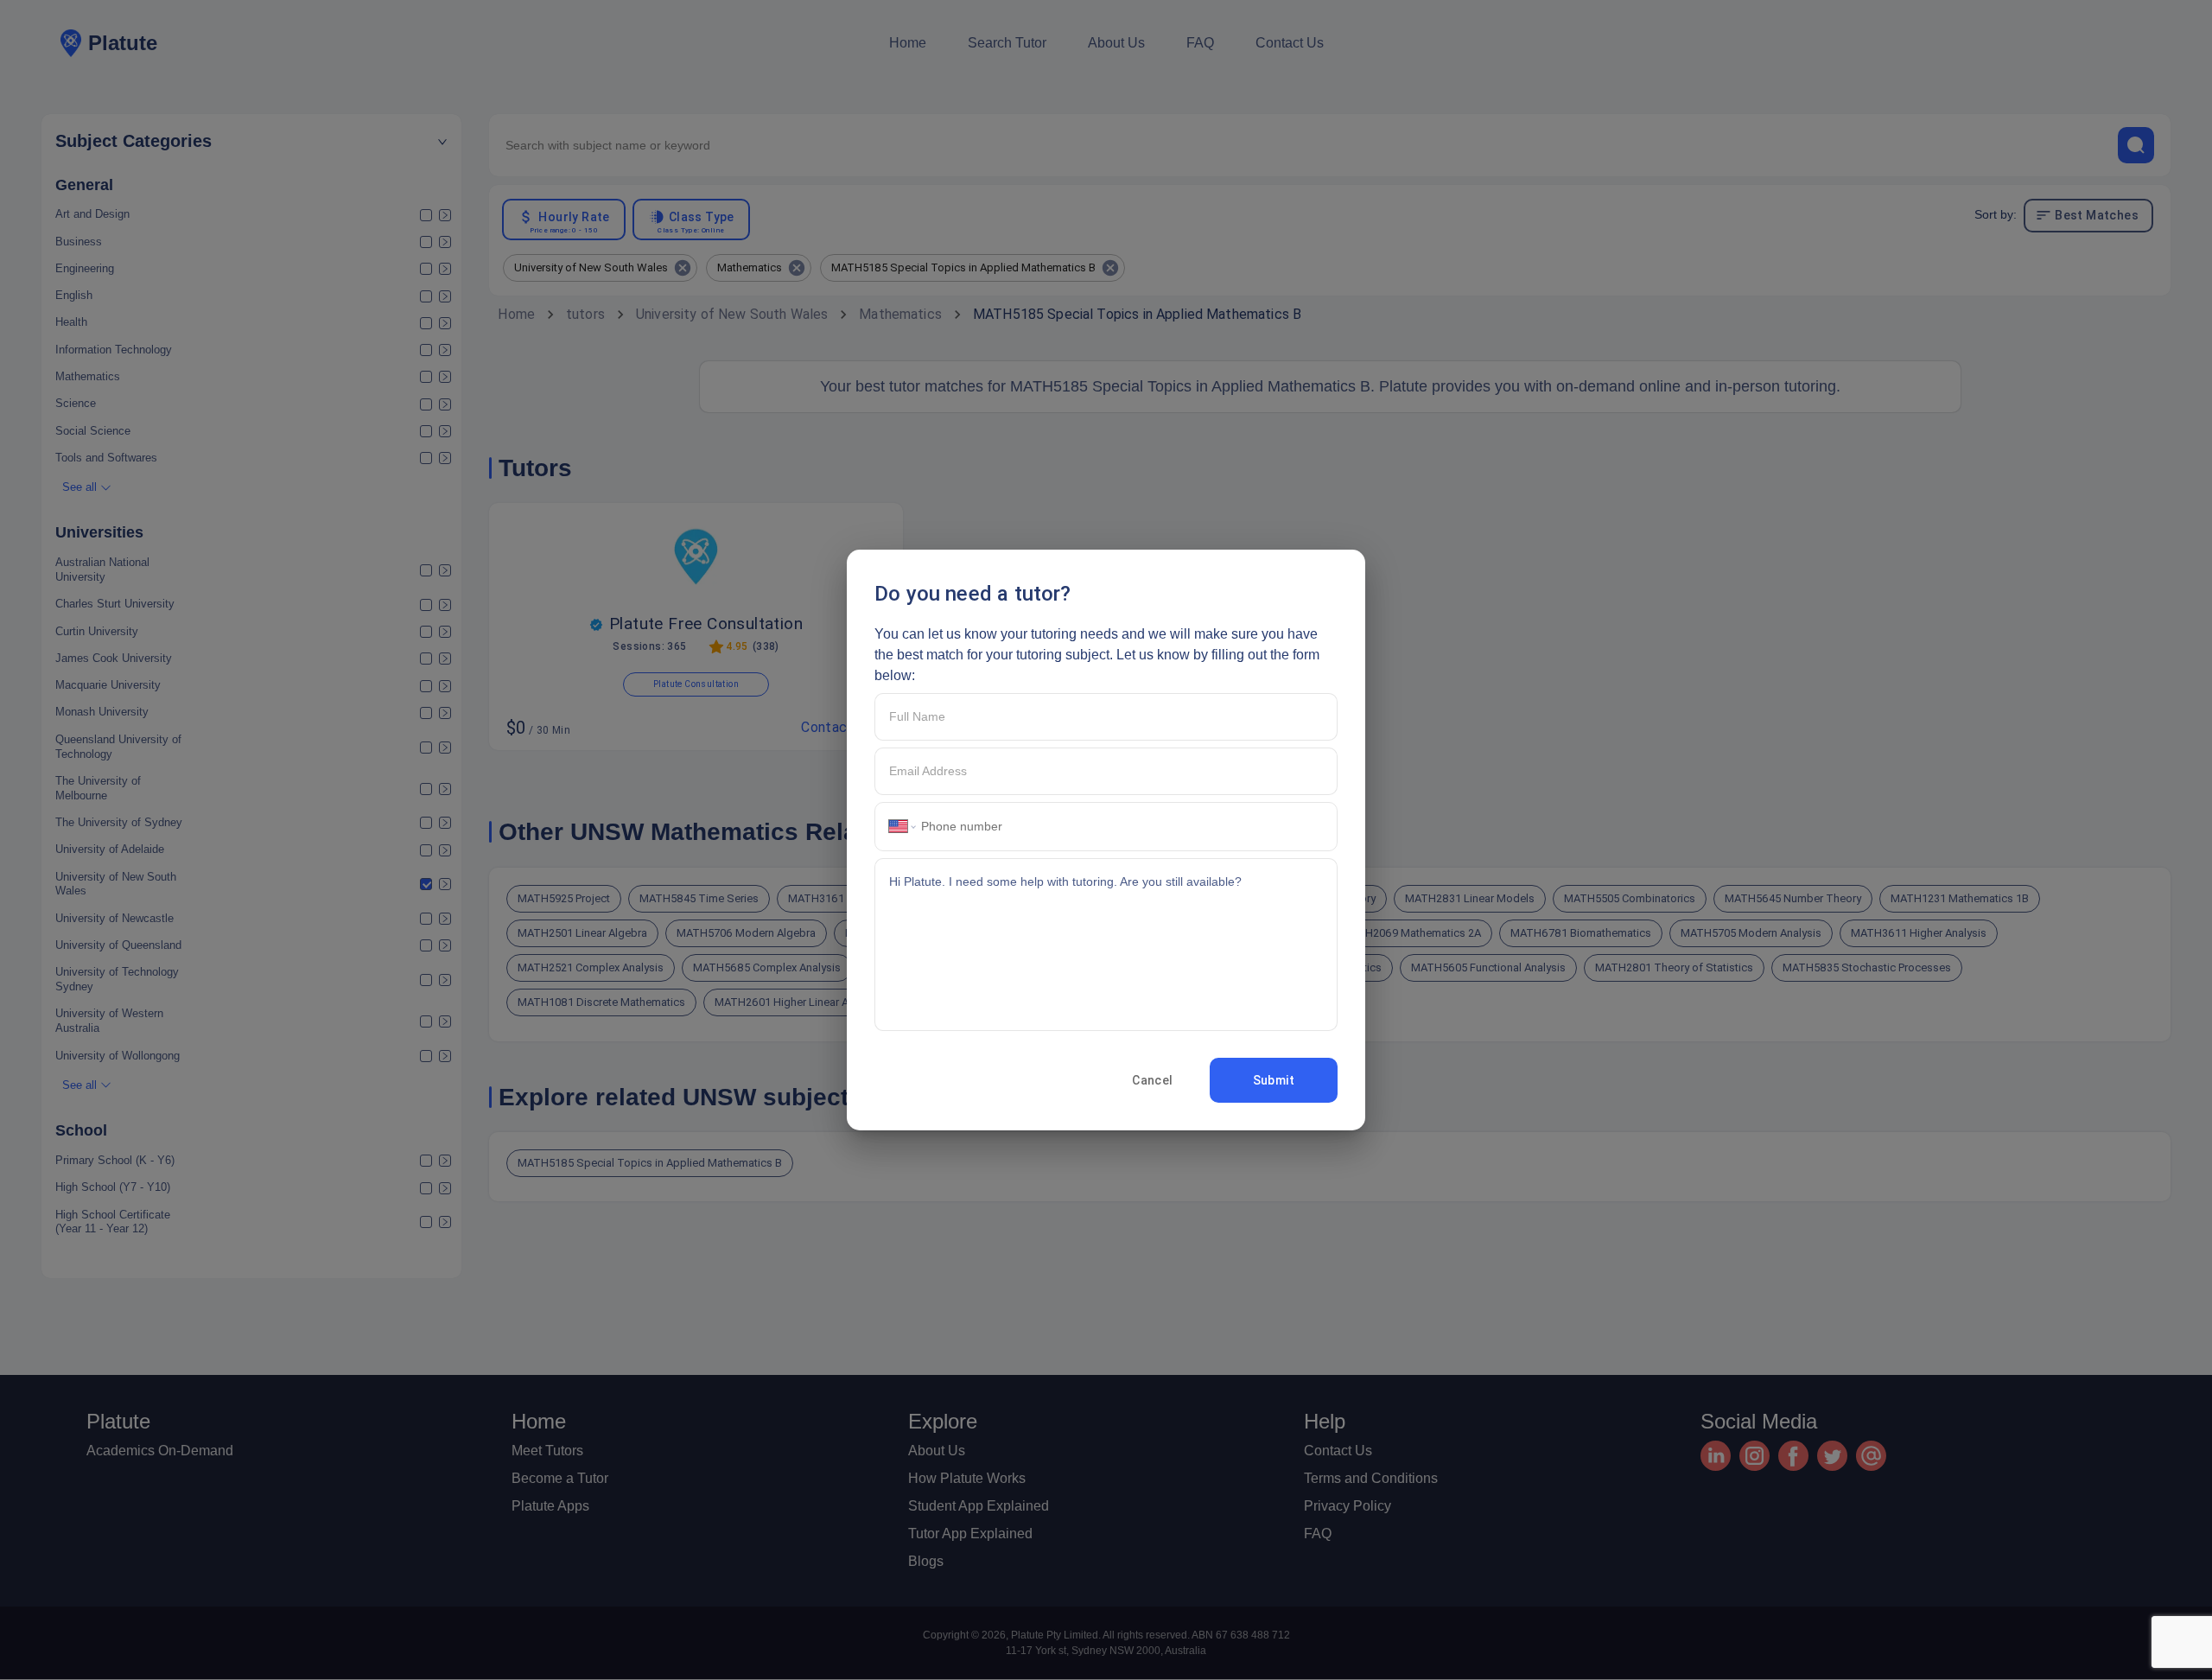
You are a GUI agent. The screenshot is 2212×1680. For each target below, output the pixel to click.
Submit (1274, 1080)
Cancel (1152, 1080)
